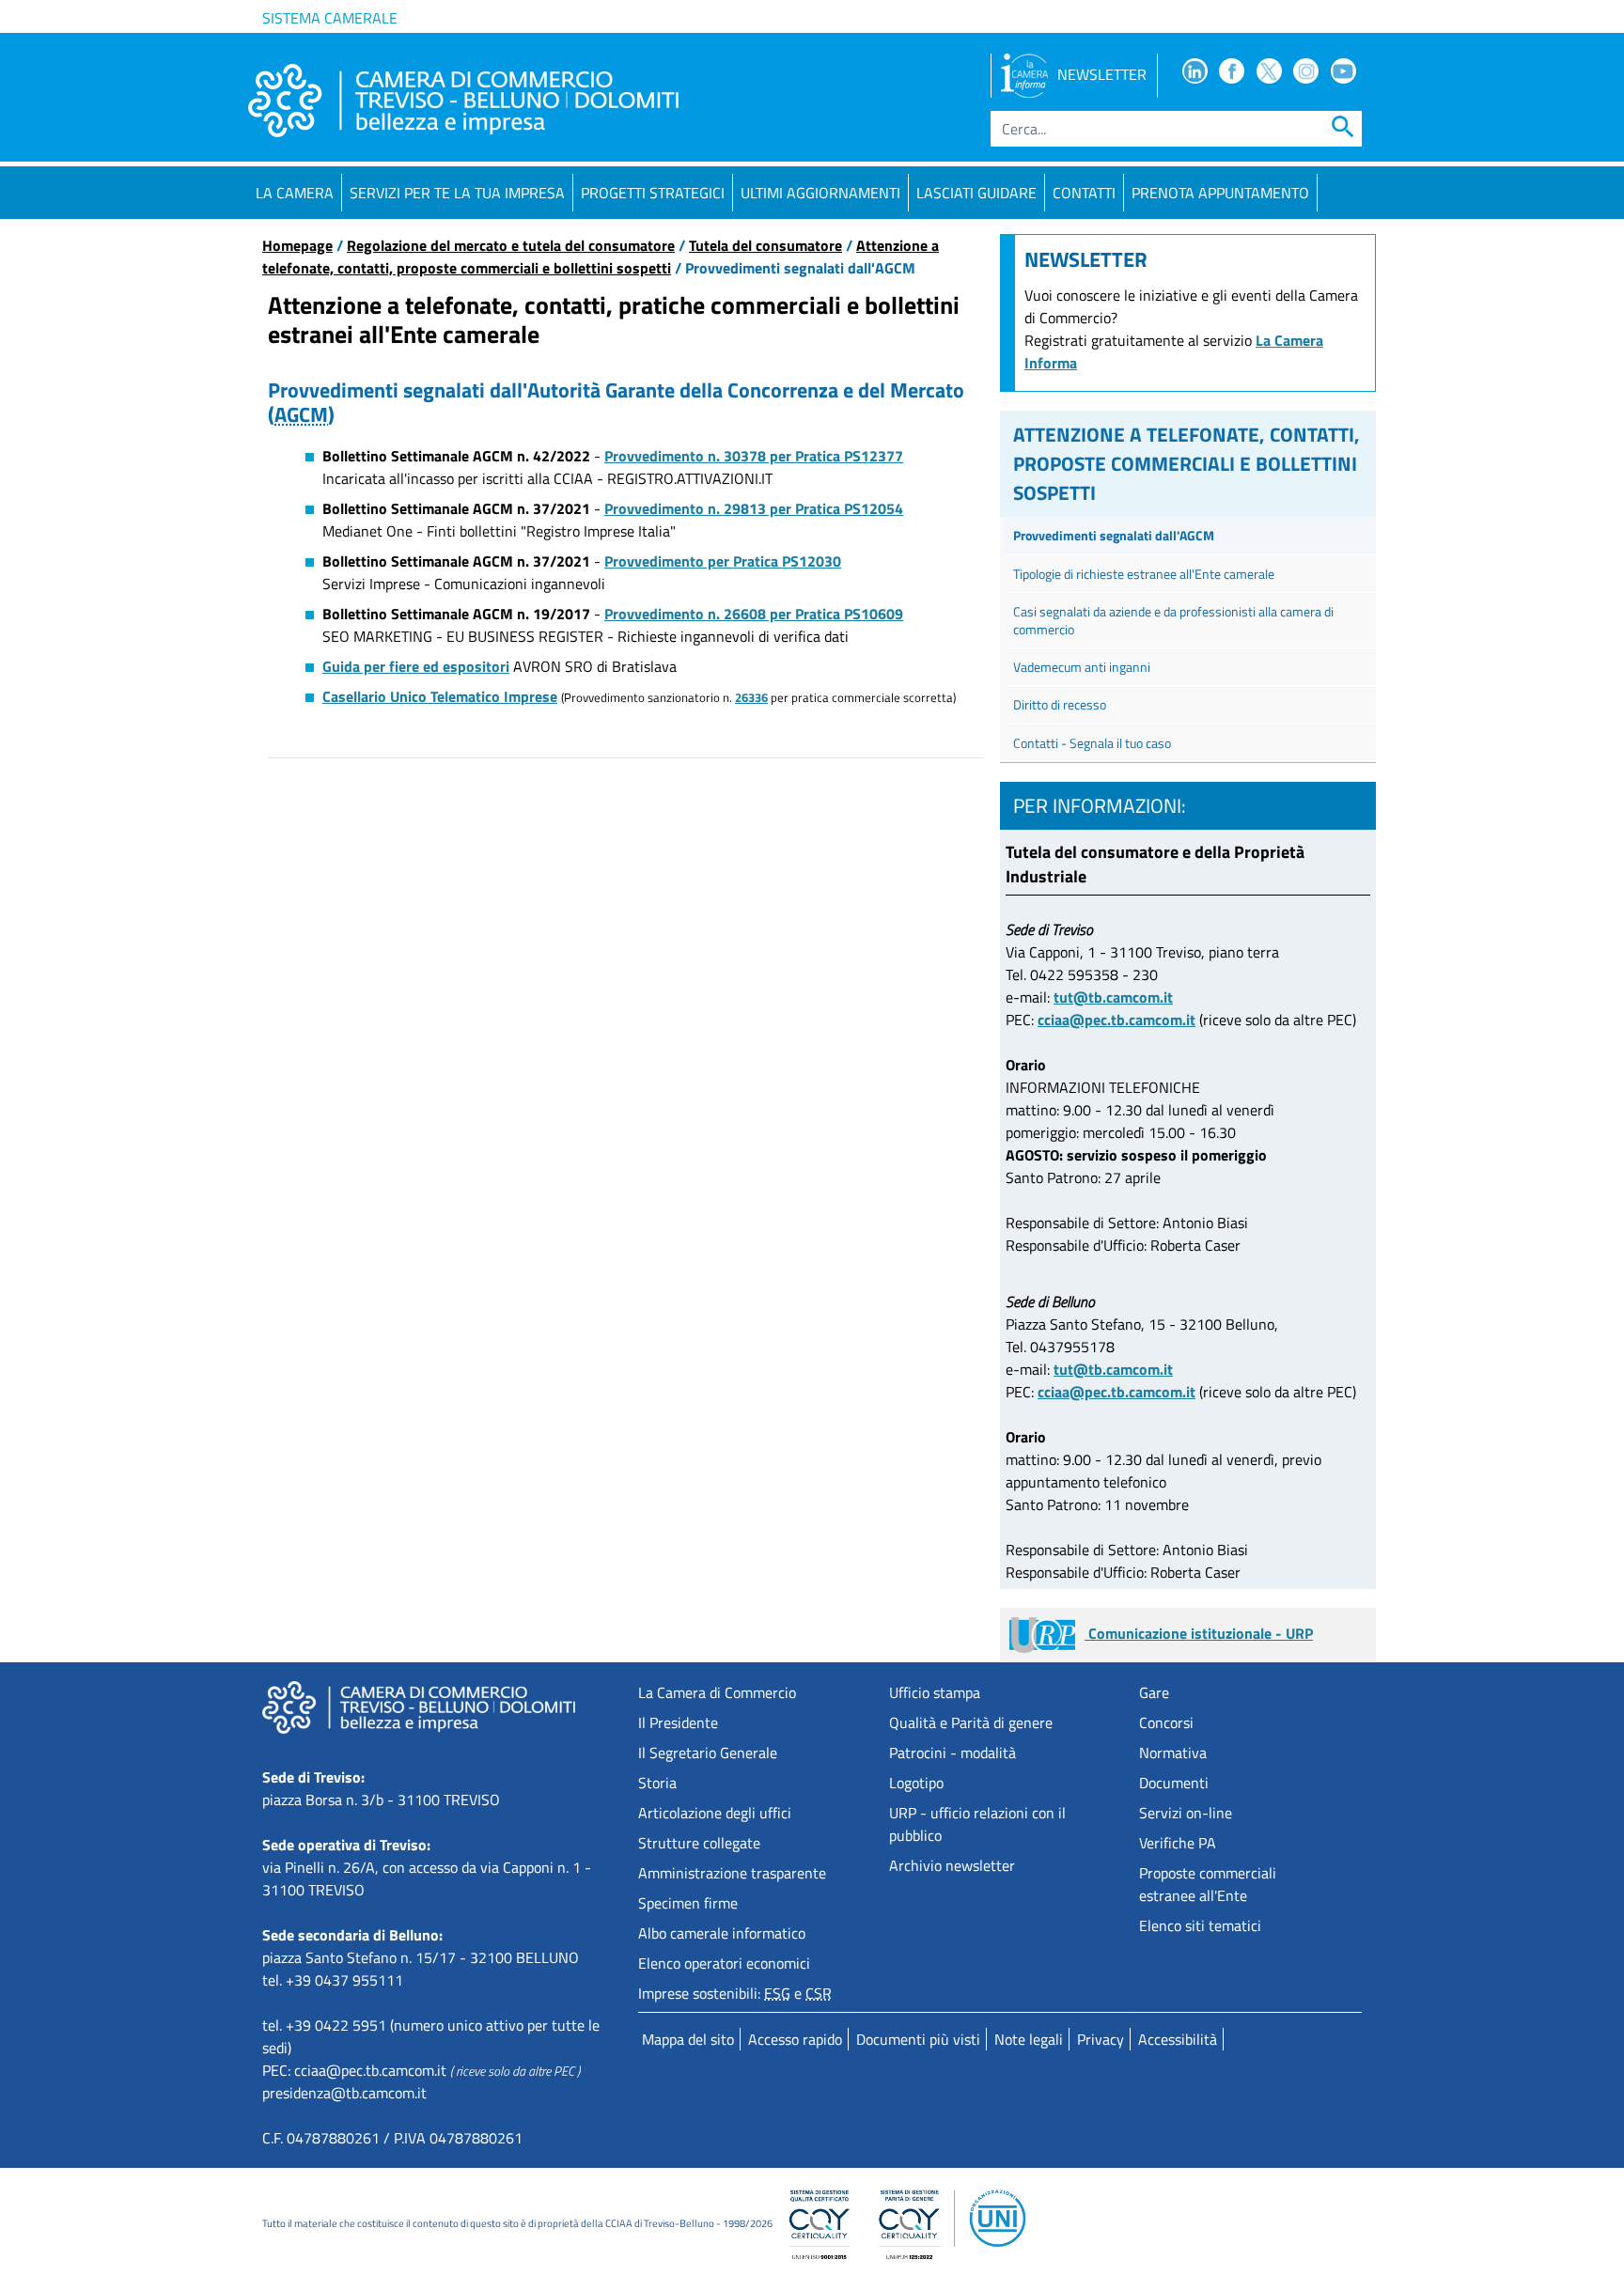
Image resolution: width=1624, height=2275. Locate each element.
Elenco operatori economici (724, 1963)
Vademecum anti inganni (1082, 667)
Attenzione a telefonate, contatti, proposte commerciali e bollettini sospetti (601, 257)
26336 (751, 697)
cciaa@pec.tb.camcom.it (1116, 1020)
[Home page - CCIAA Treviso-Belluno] (463, 101)
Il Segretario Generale (708, 1753)
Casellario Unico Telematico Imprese (440, 696)
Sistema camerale (330, 18)
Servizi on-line (1186, 1813)
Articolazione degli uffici (715, 1813)
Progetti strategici (653, 193)
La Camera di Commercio (717, 1692)
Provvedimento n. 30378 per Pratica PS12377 (754, 456)
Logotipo (916, 1783)
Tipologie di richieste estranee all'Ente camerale (1144, 574)
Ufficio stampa (935, 1692)
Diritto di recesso (1060, 704)
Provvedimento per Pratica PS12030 (723, 561)
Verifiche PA (1178, 1843)
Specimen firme (688, 1903)
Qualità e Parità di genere (971, 1722)
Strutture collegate (699, 1843)
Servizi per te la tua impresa (457, 193)
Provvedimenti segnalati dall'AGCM (1114, 535)
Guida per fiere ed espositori (416, 666)
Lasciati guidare (976, 193)
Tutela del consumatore (765, 245)
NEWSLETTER (1102, 74)
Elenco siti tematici (1200, 1925)
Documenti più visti (918, 2039)
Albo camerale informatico (722, 1933)
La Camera (295, 193)
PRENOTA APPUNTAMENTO (1220, 193)
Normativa (1173, 1753)
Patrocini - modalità (953, 1753)
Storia (657, 1783)
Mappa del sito (688, 2039)
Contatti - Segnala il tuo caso (1092, 743)
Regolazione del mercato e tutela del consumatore (511, 245)
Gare (1154, 1692)
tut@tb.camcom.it (1113, 997)
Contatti (1084, 193)
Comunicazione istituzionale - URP (1199, 1633)
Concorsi (1166, 1722)
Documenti (1174, 1783)
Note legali (1029, 2039)
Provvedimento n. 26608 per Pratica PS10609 (754, 614)
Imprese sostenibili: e (735, 1993)
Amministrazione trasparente (732, 1873)
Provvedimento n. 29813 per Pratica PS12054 (754, 508)
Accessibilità (1178, 2039)
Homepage (297, 245)
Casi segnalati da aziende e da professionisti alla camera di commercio (1173, 620)
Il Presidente (678, 1722)
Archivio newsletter (952, 1865)
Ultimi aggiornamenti (820, 193)
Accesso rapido (795, 2039)
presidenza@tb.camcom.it (344, 2093)
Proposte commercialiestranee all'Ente (1208, 1884)
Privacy (1101, 2039)
